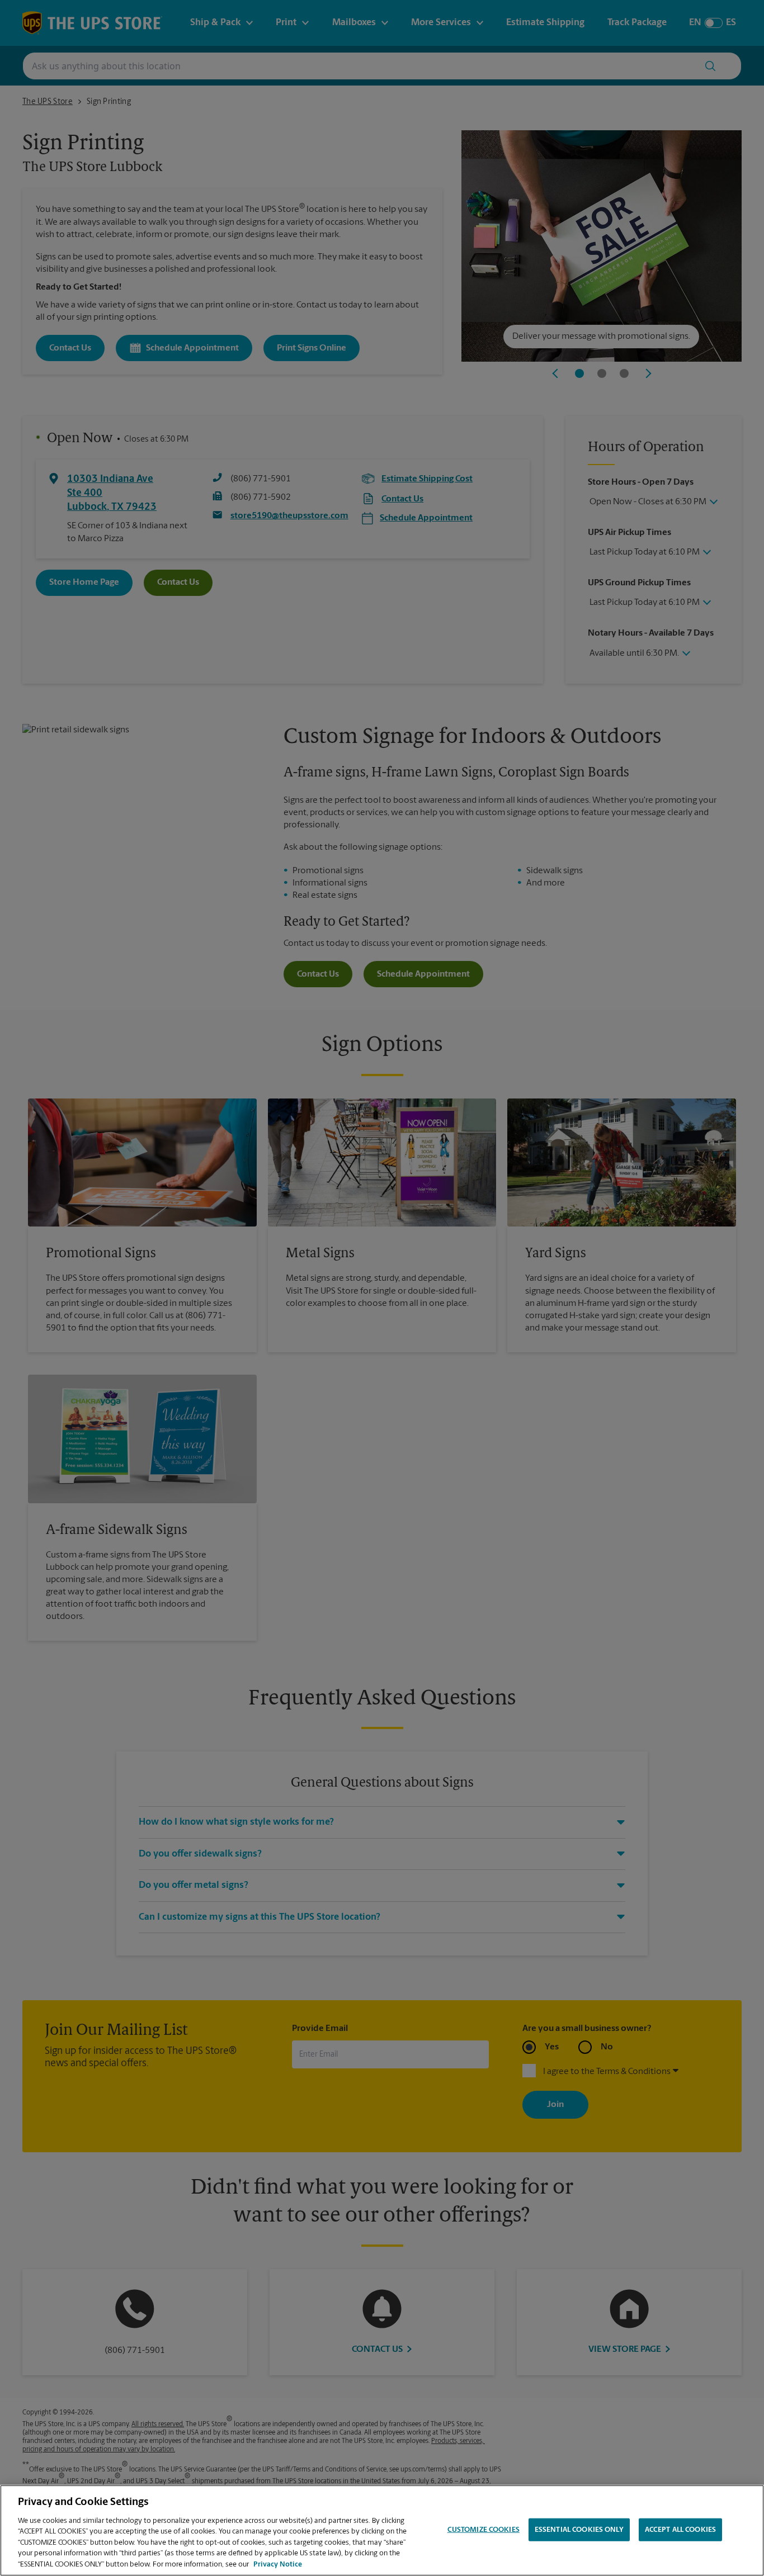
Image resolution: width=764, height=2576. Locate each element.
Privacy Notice (278, 2565)
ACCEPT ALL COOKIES (680, 2529)
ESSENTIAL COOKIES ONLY (579, 2529)
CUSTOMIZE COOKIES (484, 2529)
